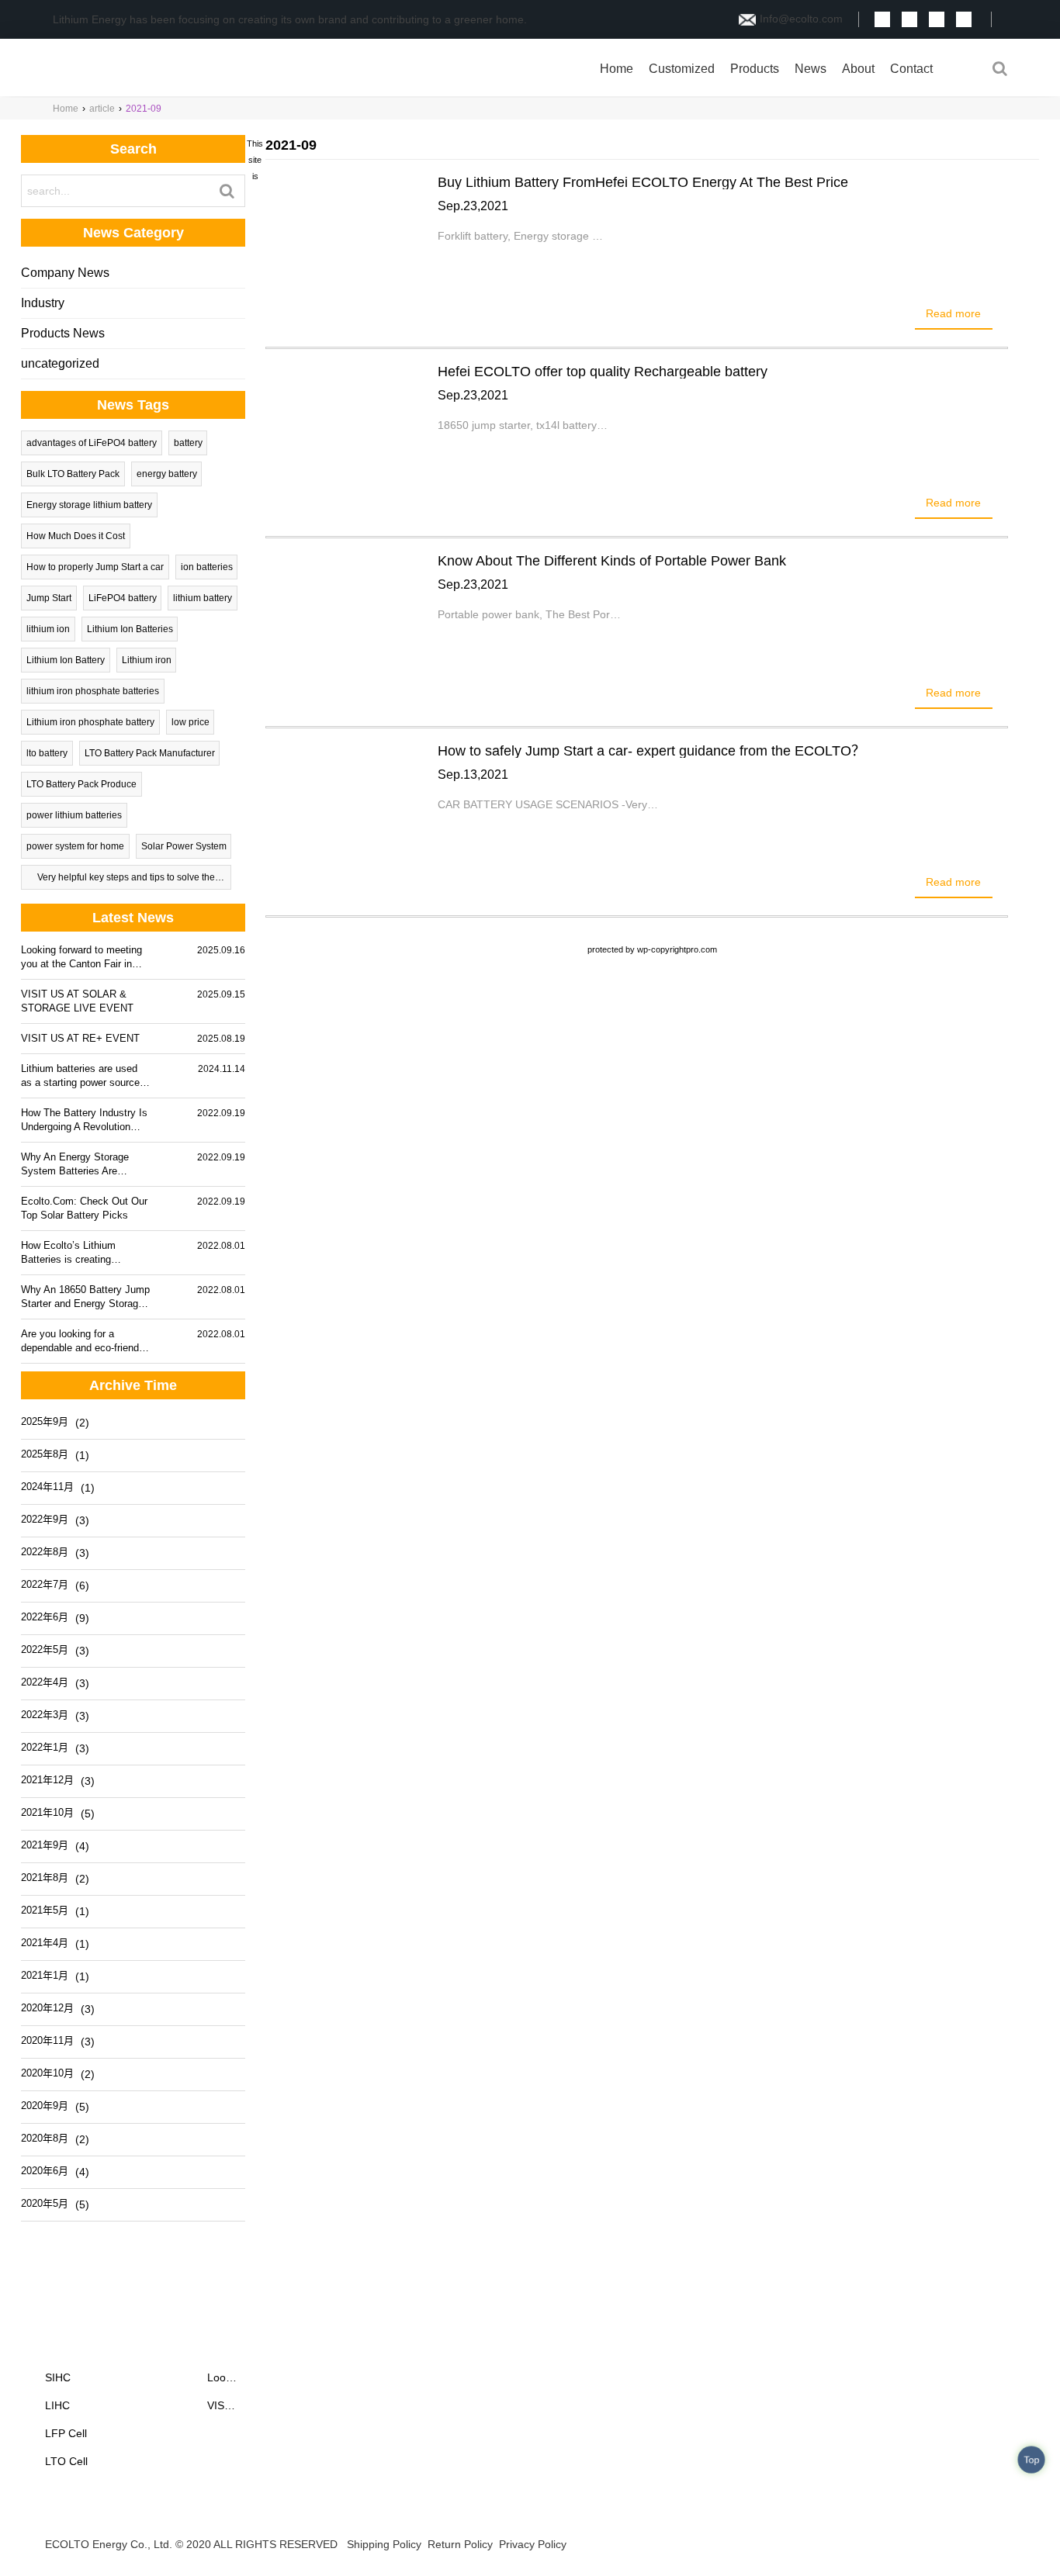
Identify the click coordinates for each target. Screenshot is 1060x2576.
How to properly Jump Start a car (95, 567)
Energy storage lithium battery (89, 505)
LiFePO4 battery (123, 598)
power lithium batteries (74, 815)
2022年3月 (45, 1715)
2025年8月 (45, 1454)
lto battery (47, 753)
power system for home (75, 846)
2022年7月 (45, 1584)
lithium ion (48, 629)
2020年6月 (45, 2171)
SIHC (58, 2377)
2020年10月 (47, 2073)
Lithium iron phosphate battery (90, 722)
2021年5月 (45, 1910)
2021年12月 (47, 1780)
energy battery (167, 474)
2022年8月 (45, 1552)
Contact (911, 69)
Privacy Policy (533, 2544)
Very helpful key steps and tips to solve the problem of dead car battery (126, 881)
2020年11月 (47, 2040)
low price (191, 722)
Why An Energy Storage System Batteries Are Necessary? (75, 1165)
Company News (65, 273)
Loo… (222, 2377)
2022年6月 (45, 1617)
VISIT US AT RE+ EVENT (80, 1038)
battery (188, 443)
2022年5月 (45, 1649)
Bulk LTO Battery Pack (73, 474)
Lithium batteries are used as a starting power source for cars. (80, 1076)
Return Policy (460, 2544)
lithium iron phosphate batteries (93, 691)
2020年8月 (45, 2138)
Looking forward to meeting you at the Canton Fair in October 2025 (81, 958)
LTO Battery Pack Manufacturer (150, 753)
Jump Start (49, 598)
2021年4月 (45, 1943)
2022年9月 (45, 1519)
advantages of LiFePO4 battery (92, 443)
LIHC (57, 2405)
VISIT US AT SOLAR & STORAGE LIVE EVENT (77, 1001)
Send (1003, 2547)
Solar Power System (184, 846)
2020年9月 (45, 2106)
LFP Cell (66, 2433)
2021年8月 (45, 1878)
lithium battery (203, 598)
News (811, 69)
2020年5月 (45, 2203)
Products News (63, 333)
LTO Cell (66, 2461)
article (102, 109)
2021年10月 (47, 1812)
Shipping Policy (384, 2544)
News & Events (257, 2348)
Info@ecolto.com (801, 19)
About (858, 69)
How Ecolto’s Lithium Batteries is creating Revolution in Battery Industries (68, 1253)
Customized (682, 69)
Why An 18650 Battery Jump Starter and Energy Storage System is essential (85, 1297)
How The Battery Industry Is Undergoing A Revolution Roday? (84, 1120)
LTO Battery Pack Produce (81, 784)
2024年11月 (47, 1487)
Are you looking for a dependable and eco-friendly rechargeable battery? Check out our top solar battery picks (85, 1342)
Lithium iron (147, 660)
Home (617, 69)
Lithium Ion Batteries (130, 629)
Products (755, 69)
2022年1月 (45, 1747)
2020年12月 (47, 2008)
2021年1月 (45, 1975)
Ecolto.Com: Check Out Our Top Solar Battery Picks (84, 1208)
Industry (43, 303)
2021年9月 (45, 1845)
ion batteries (207, 567)
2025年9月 (45, 1421)
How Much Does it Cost (76, 536)
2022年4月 (45, 1682)
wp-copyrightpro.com (677, 949)
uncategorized (60, 363)
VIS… (221, 2405)
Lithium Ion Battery (66, 660)
